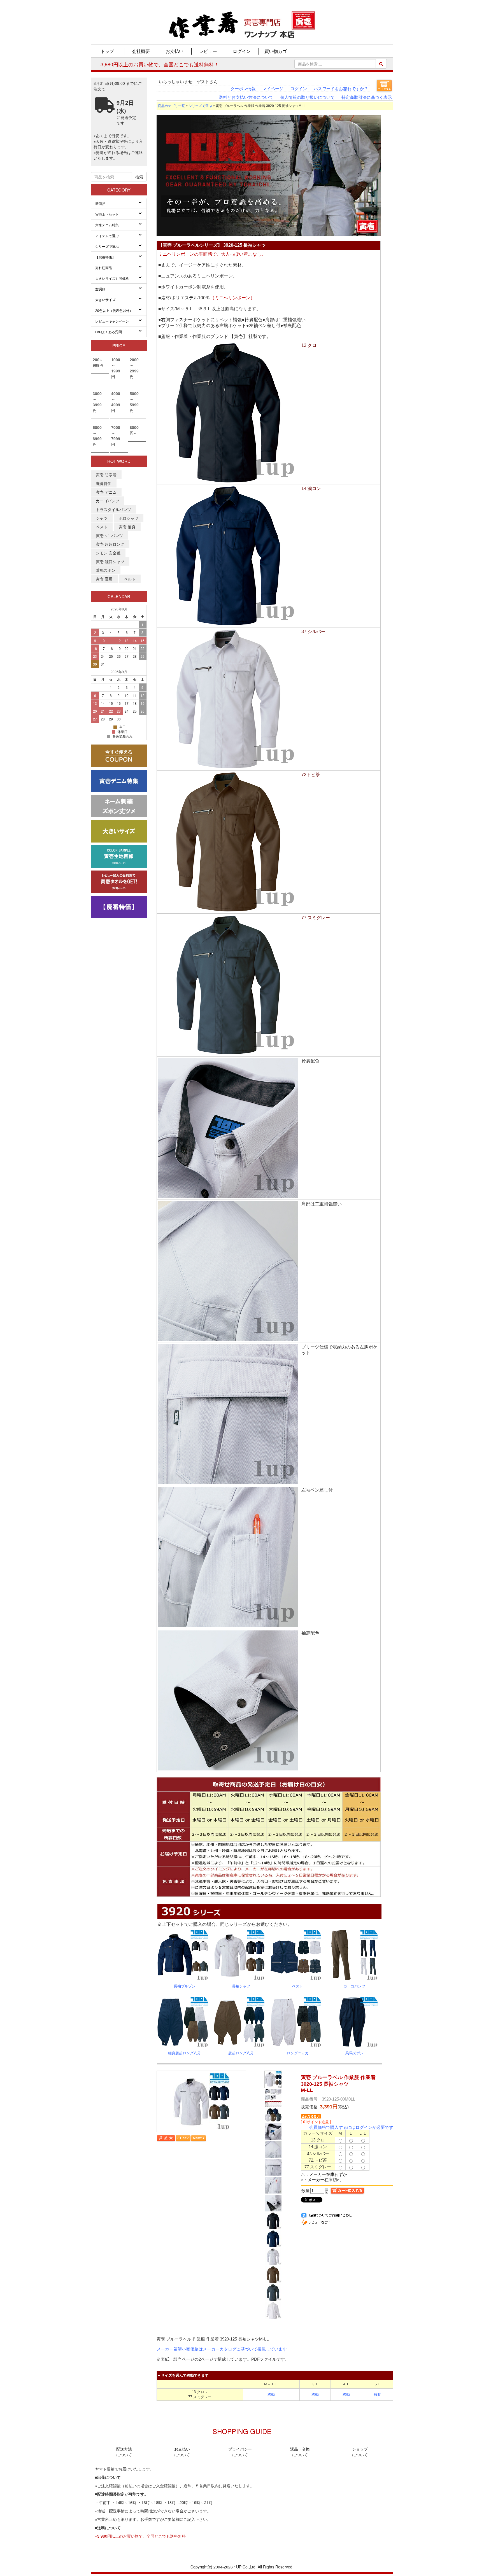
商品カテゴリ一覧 (171, 106)
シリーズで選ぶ (200, 106)
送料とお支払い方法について (246, 97)
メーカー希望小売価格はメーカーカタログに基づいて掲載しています (222, 2349)
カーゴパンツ (354, 1986)
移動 (271, 2394)
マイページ (273, 89)
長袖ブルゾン (185, 1986)
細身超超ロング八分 (184, 2053)
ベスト (298, 1986)
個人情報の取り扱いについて (307, 97)
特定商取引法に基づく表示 (367, 97)
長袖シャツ (241, 1986)
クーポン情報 (243, 89)
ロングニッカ (298, 2053)
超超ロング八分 (241, 2053)
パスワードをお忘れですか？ (341, 89)
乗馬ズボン (354, 2053)
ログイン (299, 89)
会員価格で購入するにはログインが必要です (351, 2127)
